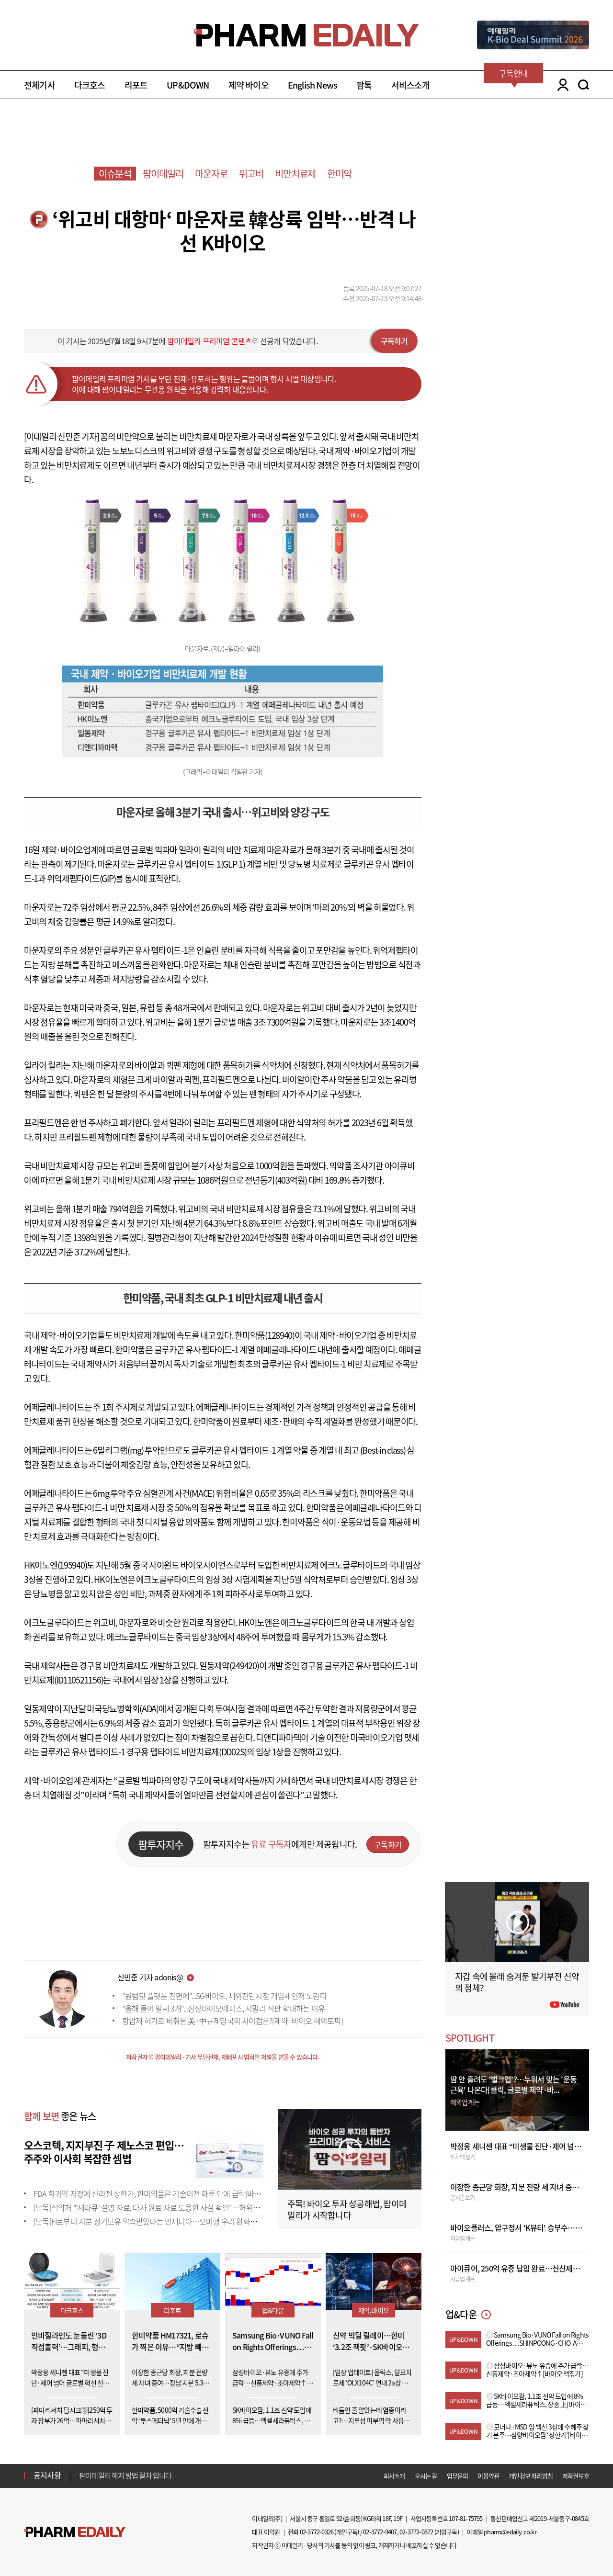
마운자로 (211, 174)
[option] (154, 2475)
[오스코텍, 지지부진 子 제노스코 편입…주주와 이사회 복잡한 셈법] (230, 2155)
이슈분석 (115, 174)
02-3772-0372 (416, 2532)
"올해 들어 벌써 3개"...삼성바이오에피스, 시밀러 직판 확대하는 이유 (223, 2008)
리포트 (136, 85)
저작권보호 (576, 2476)
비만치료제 (295, 174)
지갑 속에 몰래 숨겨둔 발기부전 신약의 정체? (517, 1982)
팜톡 (364, 85)
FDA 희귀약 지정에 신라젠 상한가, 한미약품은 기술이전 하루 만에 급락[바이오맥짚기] (162, 2193)
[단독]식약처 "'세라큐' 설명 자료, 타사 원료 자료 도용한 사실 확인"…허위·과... (151, 2207)
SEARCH (584, 85)
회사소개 (394, 2476)
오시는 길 (426, 2476)
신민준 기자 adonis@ (150, 1977)
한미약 (340, 174)
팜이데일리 (163, 174)
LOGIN (561, 85)
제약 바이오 (249, 85)
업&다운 (273, 2310)
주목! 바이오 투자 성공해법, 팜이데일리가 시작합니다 (347, 2209)
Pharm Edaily (75, 2532)
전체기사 (40, 85)
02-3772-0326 (317, 2532)
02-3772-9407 (380, 2532)
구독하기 (394, 341)
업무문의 (458, 2476)
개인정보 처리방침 (531, 2476)
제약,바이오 (374, 2310)
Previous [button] (82, 2470)
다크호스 (90, 85)
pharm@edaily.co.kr (510, 2532)
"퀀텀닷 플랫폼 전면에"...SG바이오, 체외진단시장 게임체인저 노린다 (224, 1996)
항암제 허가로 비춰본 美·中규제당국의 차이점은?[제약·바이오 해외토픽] (233, 2021)
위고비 (251, 174)
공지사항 (47, 2475)
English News (312, 85)
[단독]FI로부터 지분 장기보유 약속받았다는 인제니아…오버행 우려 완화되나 (148, 2221)
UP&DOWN (188, 85)
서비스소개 (411, 85)
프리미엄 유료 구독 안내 (112, 2475)
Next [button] (82, 2481)
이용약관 (488, 2476)
